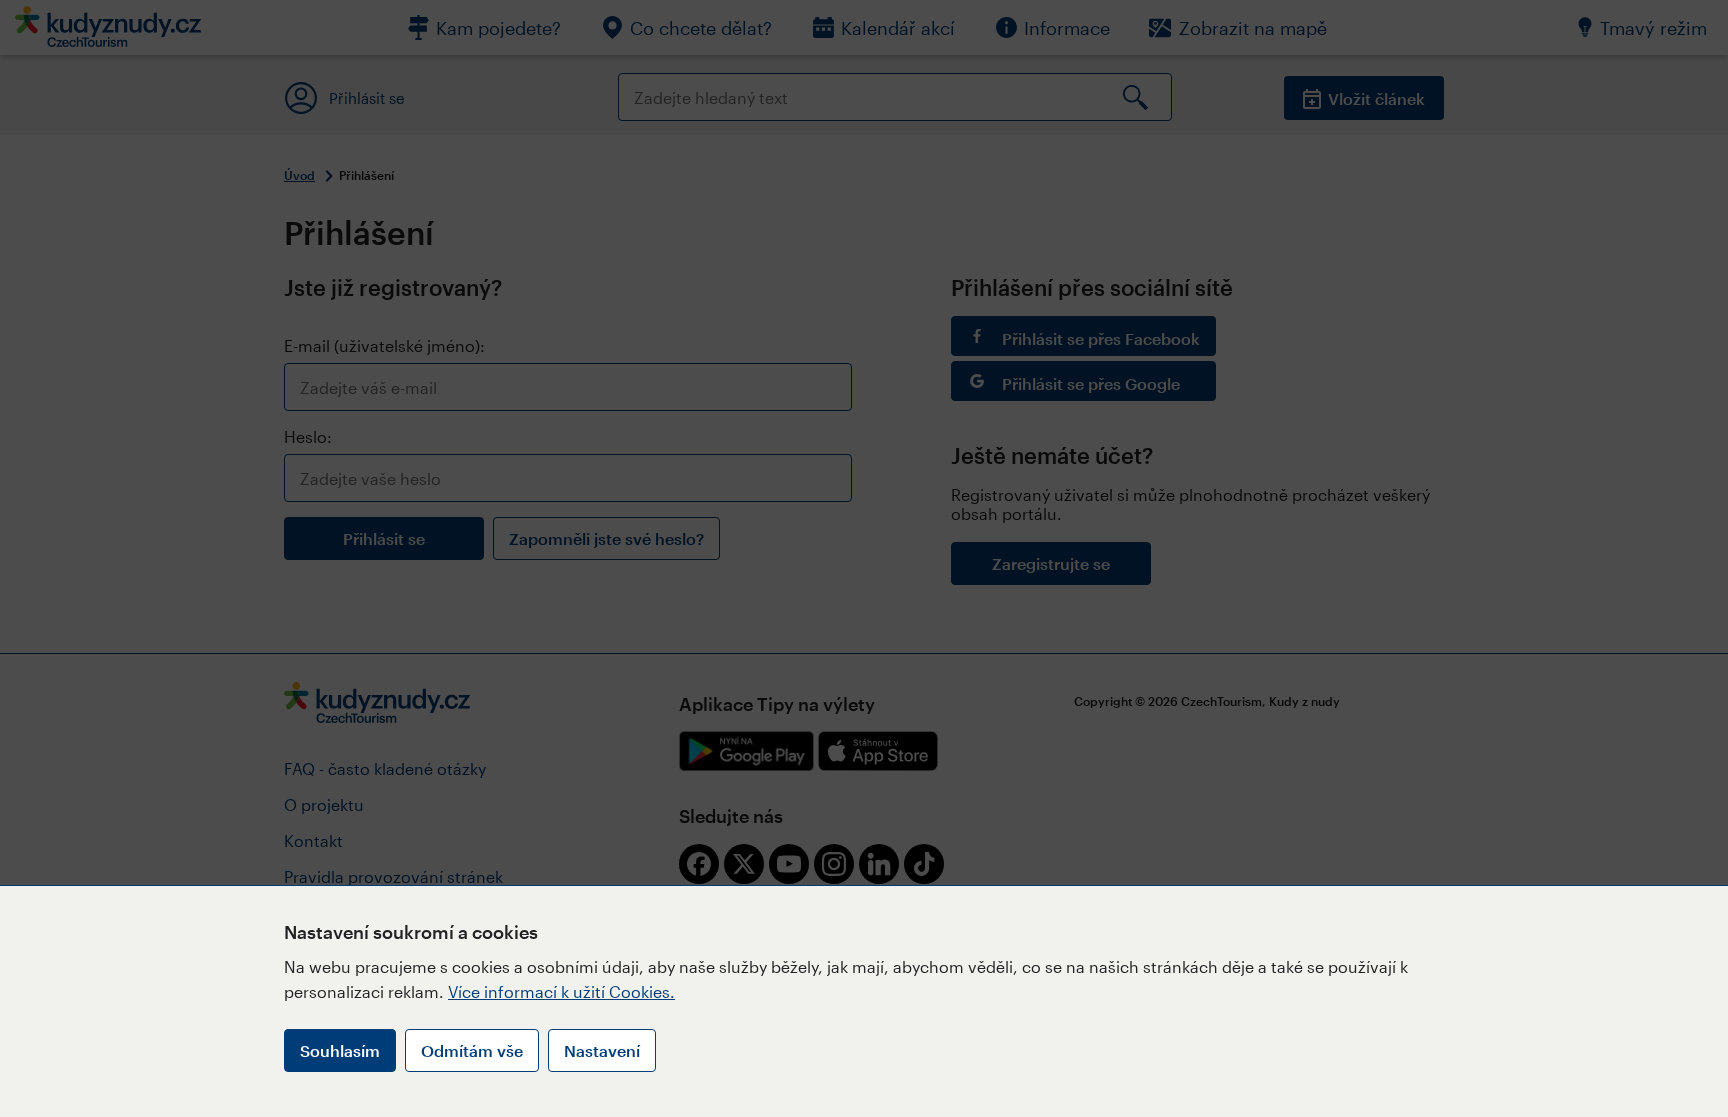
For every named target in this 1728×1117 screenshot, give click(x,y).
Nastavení (602, 1050)
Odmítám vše (472, 1050)
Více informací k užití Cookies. (561, 991)
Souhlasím (340, 1050)
